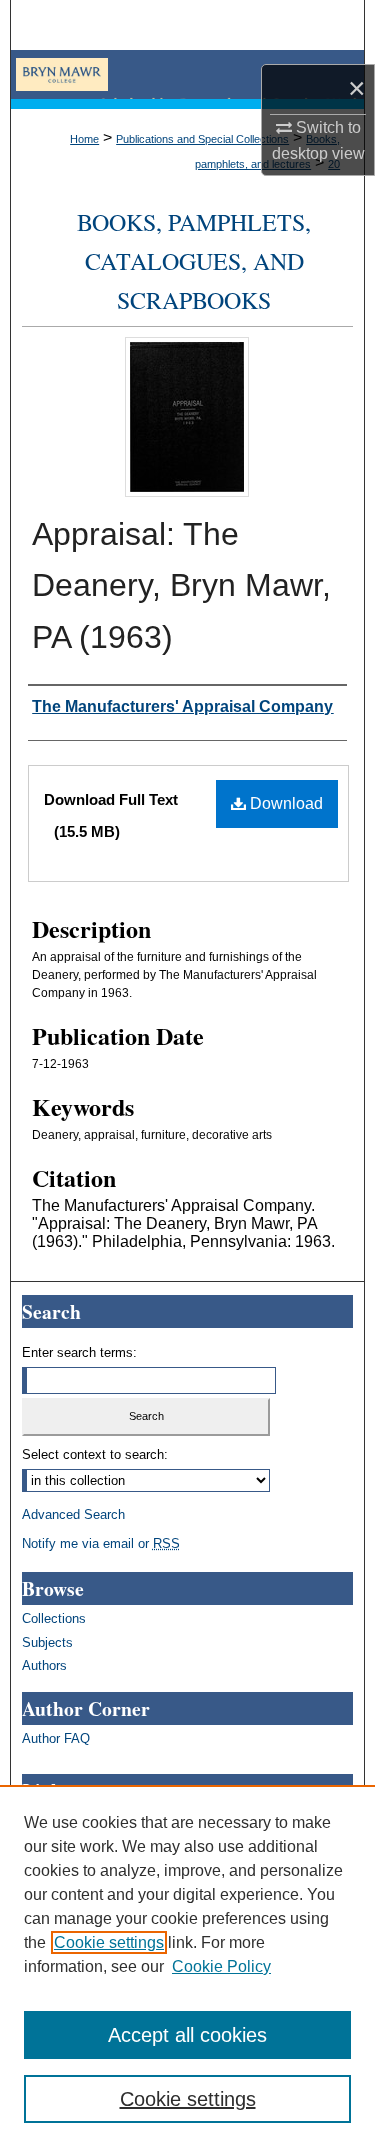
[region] (187, 1966)
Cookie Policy (221, 1966)
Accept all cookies (187, 2035)
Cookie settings (109, 1942)
